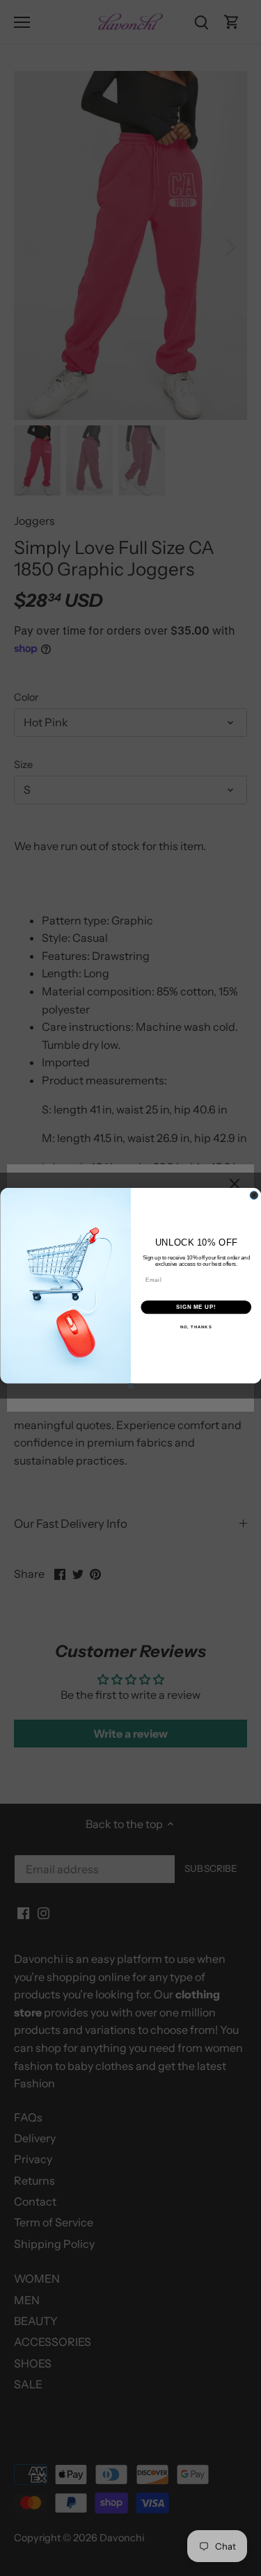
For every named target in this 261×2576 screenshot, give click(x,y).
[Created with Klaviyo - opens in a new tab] (131, 1386)
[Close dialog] (254, 1195)
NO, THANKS (196, 1327)
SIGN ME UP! (196, 1307)
